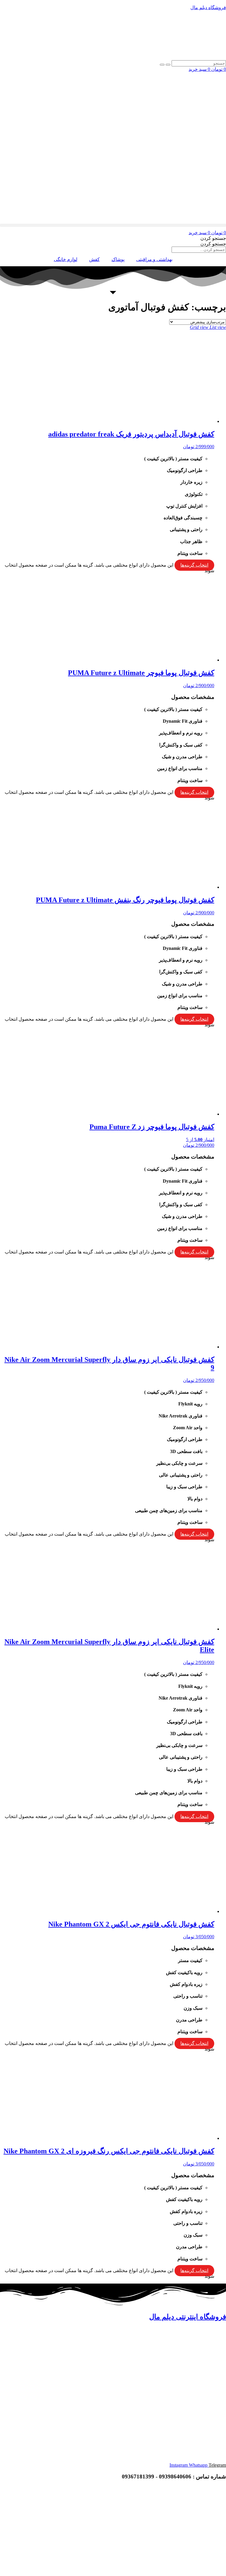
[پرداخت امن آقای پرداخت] (180, 2528)
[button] (113, 225)
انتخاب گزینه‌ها (194, 565)
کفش (94, 259)
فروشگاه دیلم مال (208, 7)
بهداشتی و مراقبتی (154, 259)
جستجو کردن (213, 238)
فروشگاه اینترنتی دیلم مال (188, 2317)
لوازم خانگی (66, 259)
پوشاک (118, 259)
